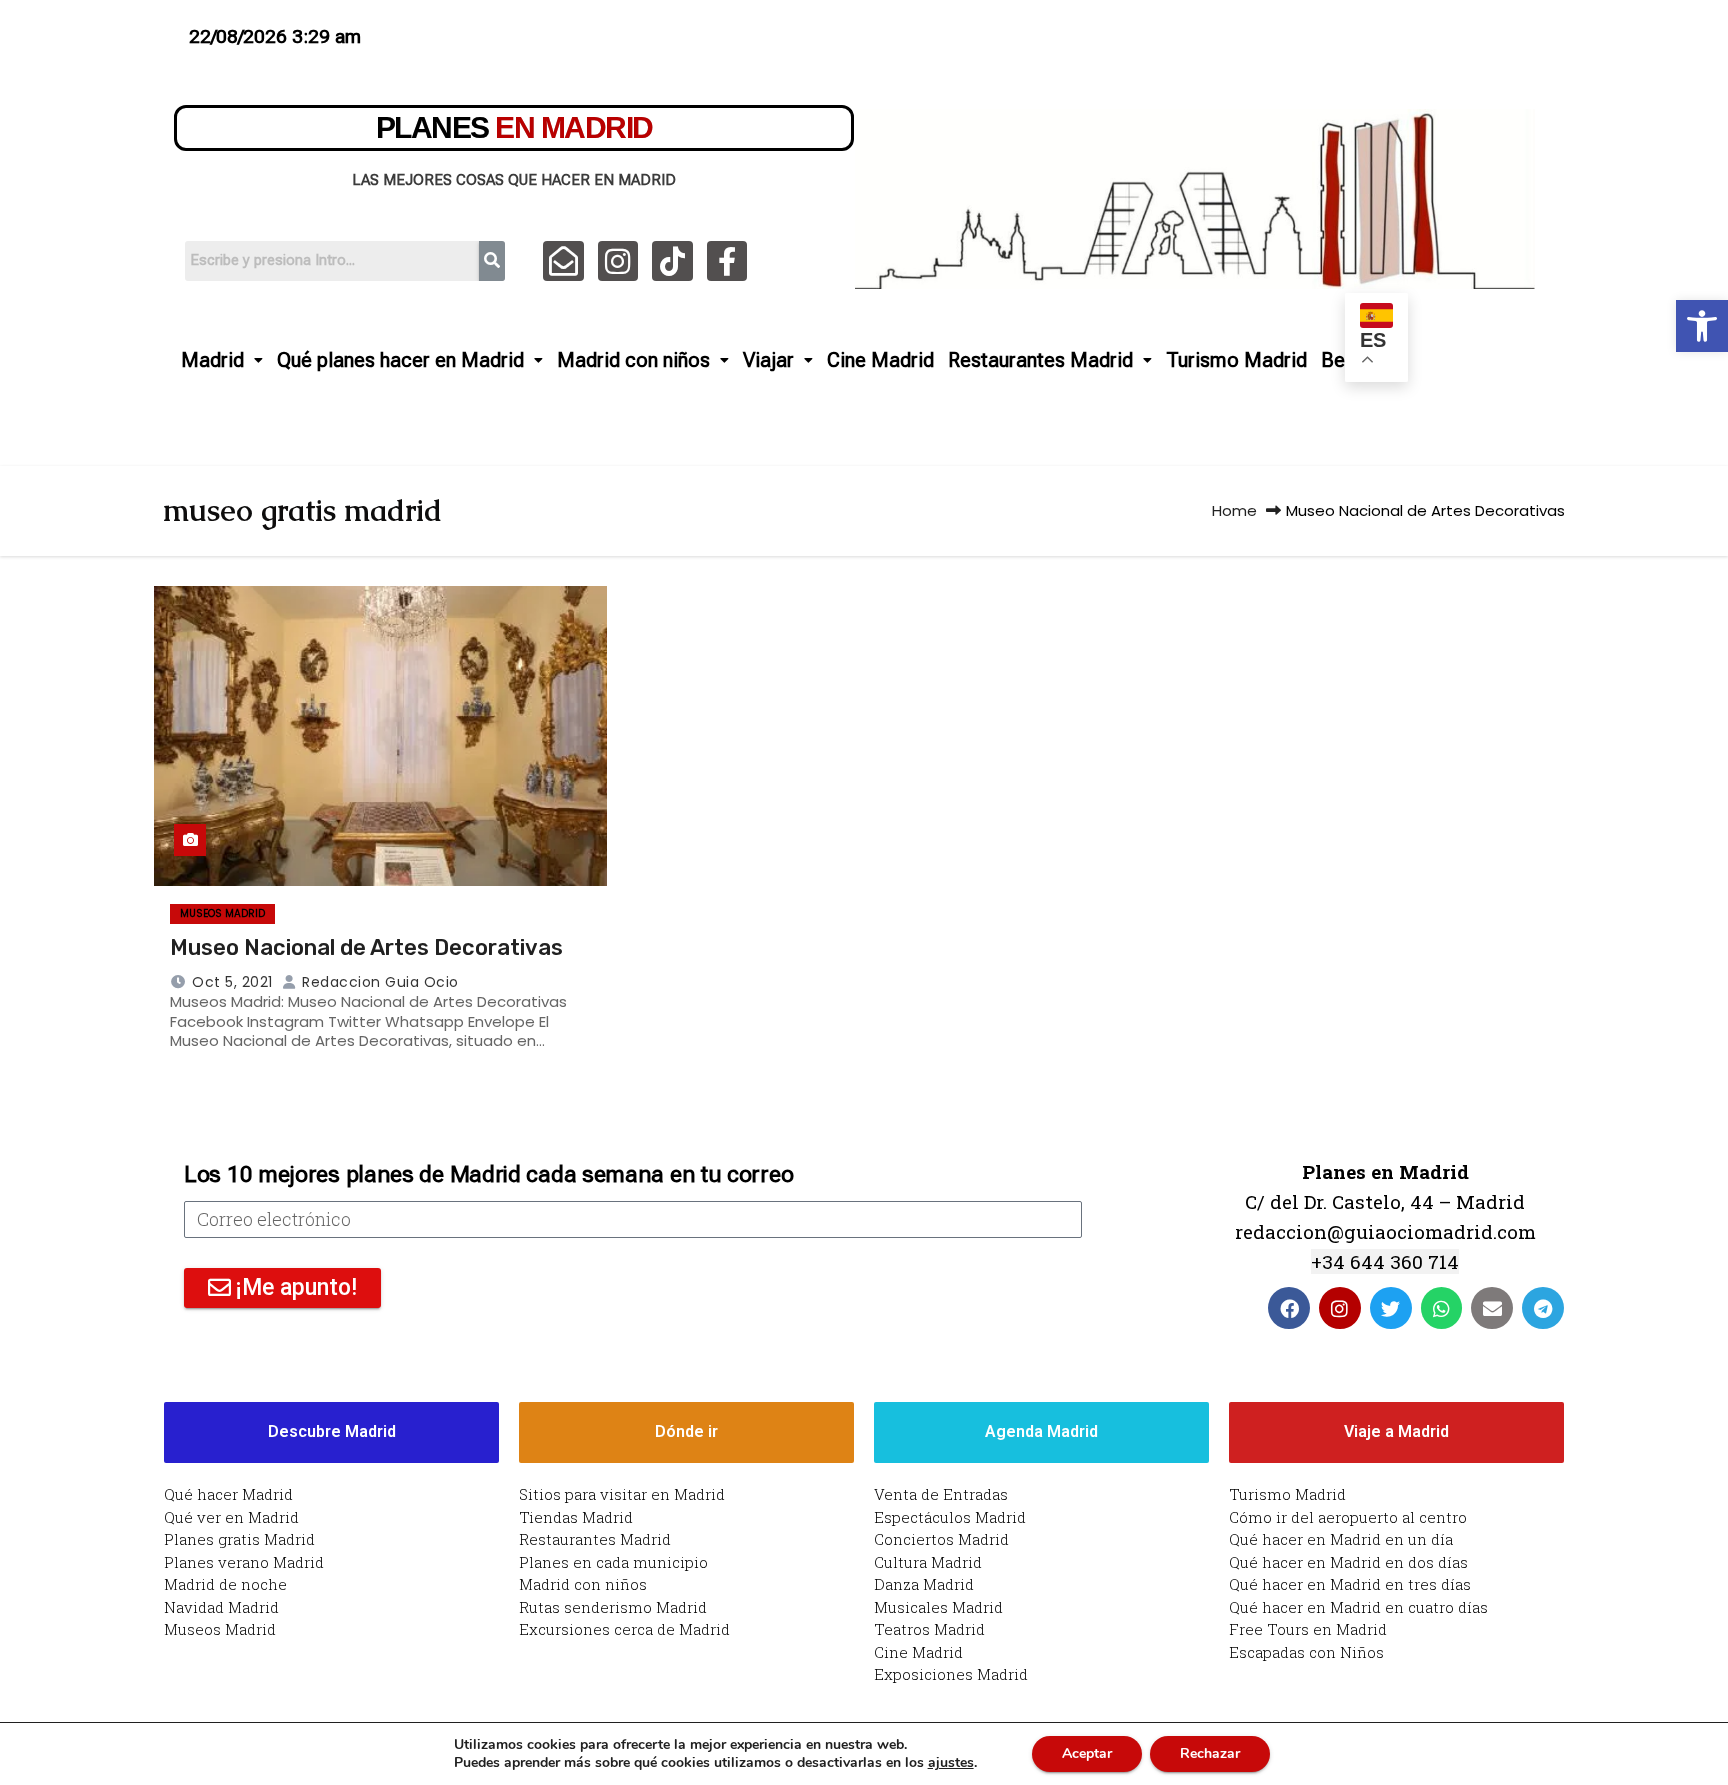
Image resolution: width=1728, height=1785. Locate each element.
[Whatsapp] (1442, 1308)
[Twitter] (1391, 1308)
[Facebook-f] (727, 261)
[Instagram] (618, 261)
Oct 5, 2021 (232, 982)
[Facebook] (1289, 1308)
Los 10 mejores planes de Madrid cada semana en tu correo (488, 1174)
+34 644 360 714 (1385, 1261)
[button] (1702, 326)
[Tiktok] (672, 261)
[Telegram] (1543, 1308)
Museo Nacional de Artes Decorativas (366, 947)
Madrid (212, 360)
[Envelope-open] (563, 261)
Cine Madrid (880, 360)
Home (1234, 510)
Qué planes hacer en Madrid (400, 360)
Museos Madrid (222, 913)
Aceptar (1087, 1753)
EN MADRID (514, 127)
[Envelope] (1492, 1308)
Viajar (768, 360)
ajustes (951, 1763)
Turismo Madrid (1236, 360)
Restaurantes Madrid (1040, 360)
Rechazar (1210, 1753)
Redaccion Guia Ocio (378, 982)
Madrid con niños (633, 360)
